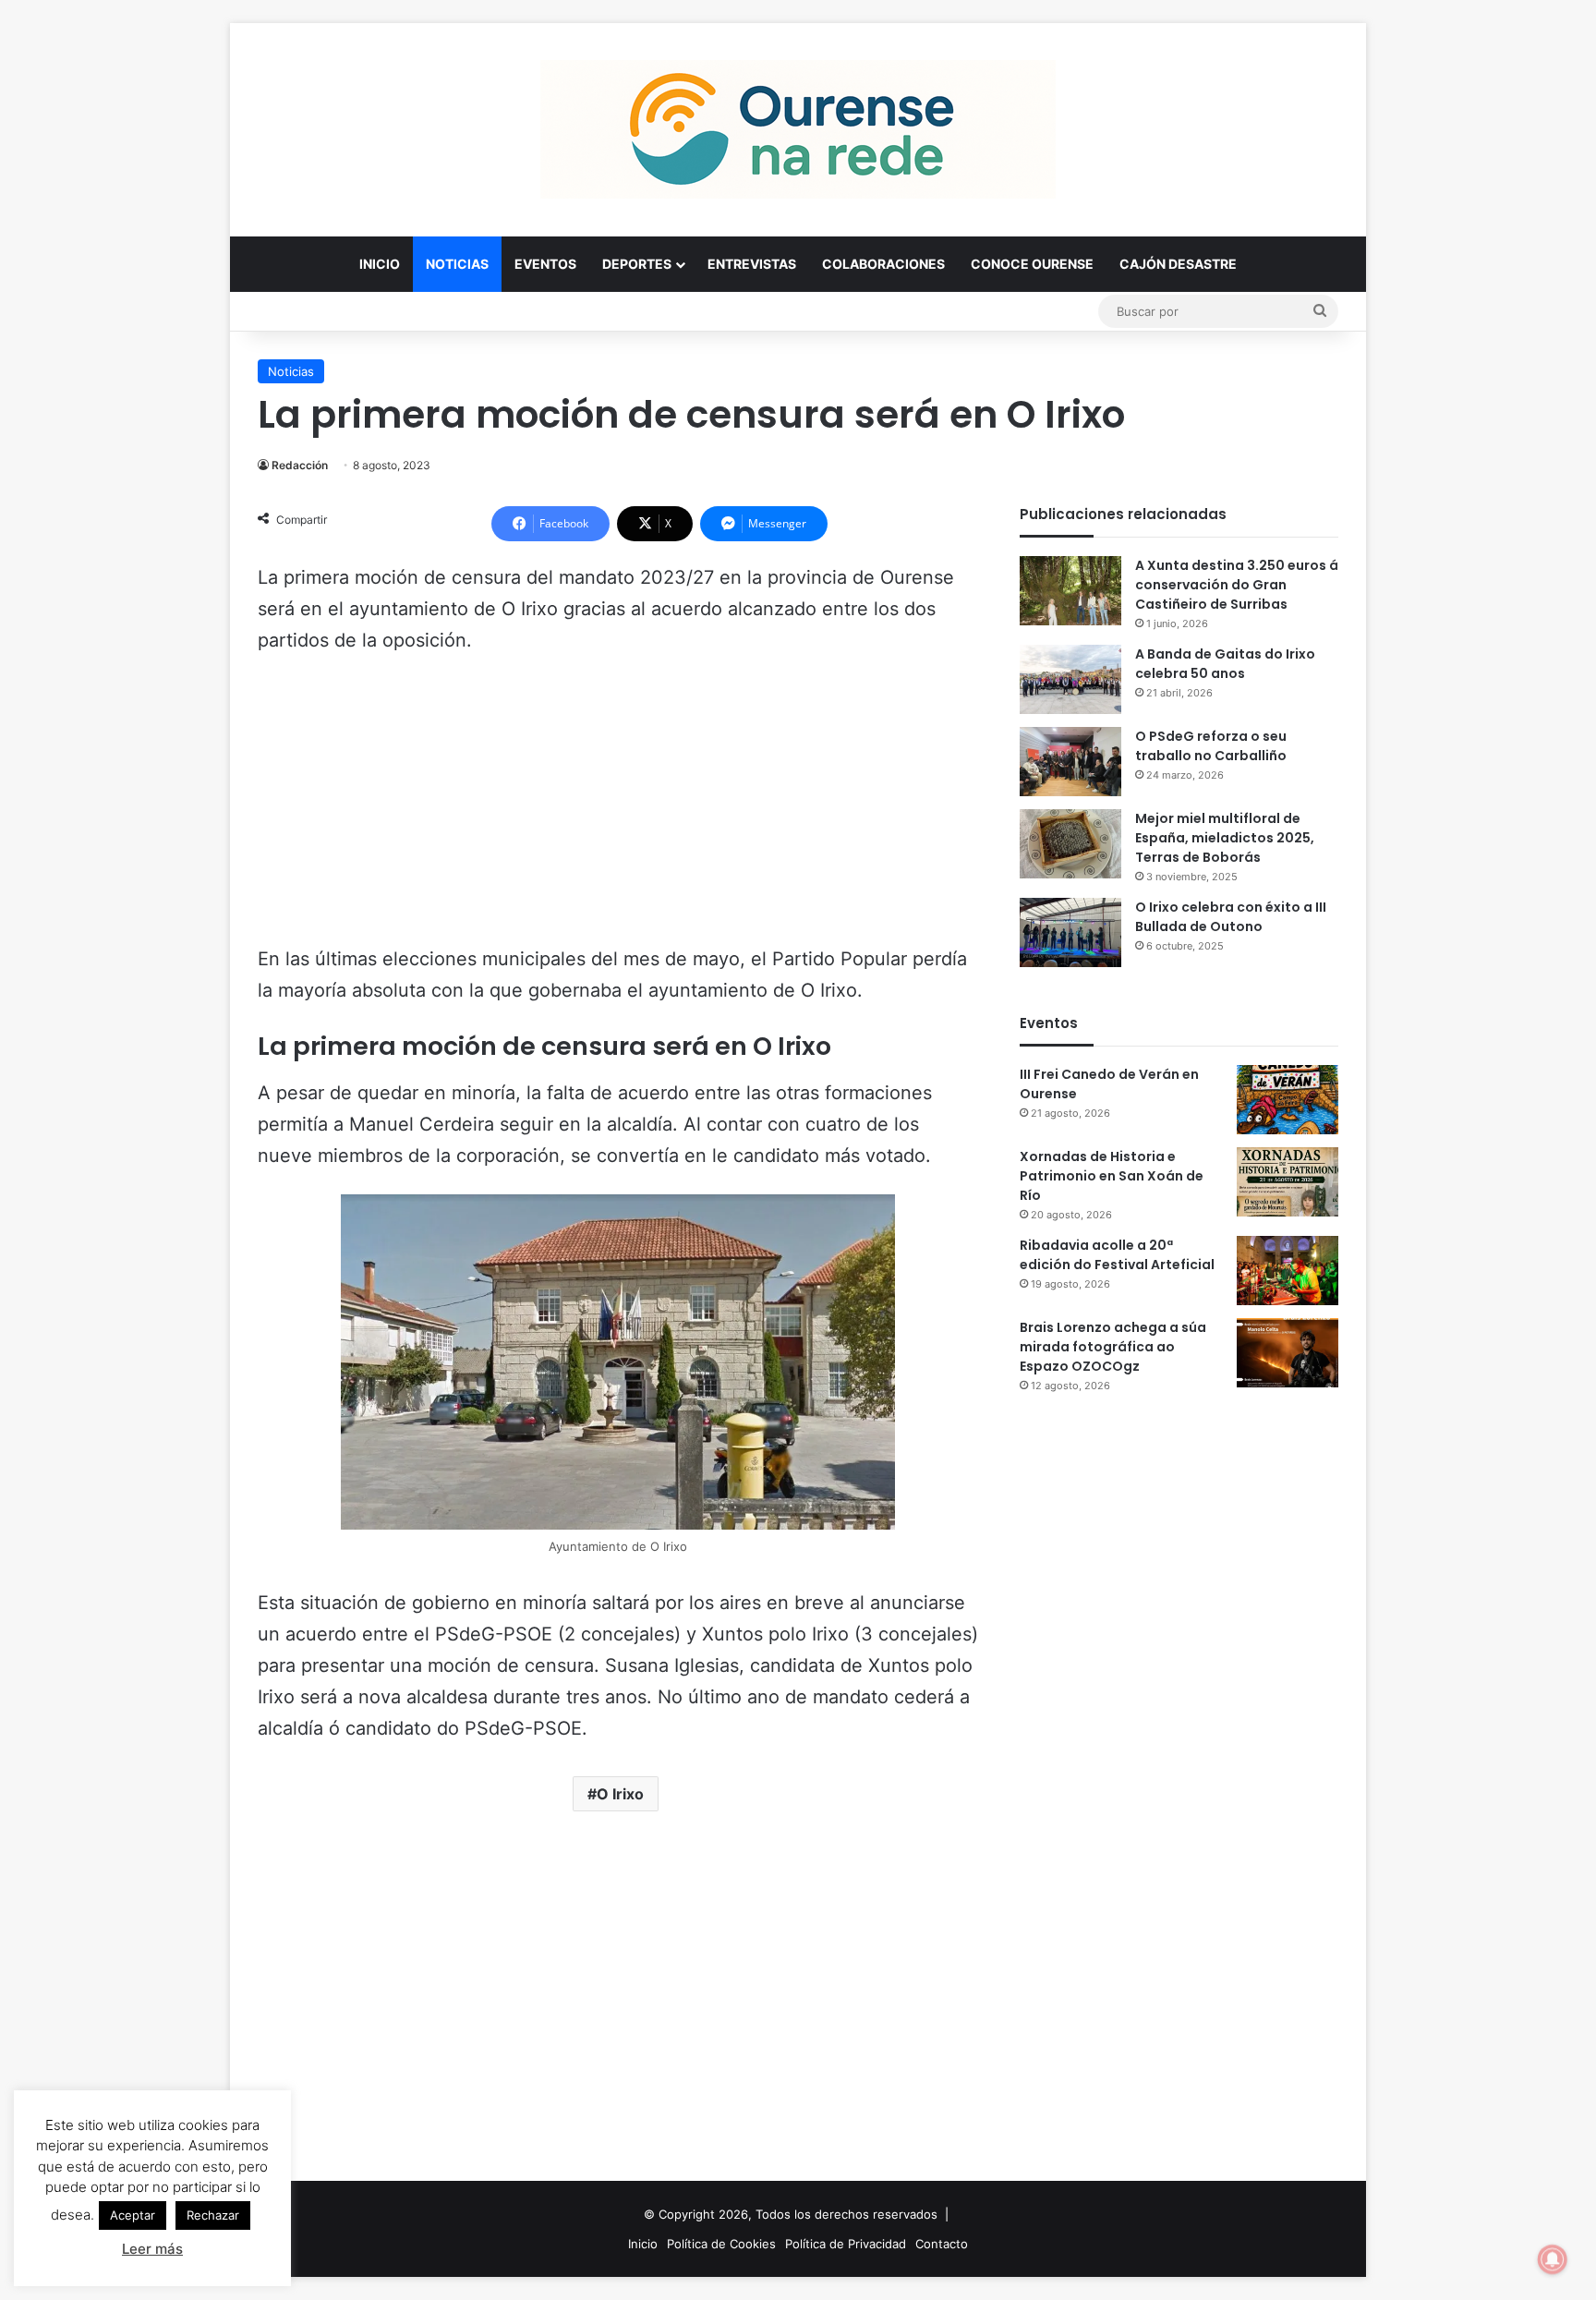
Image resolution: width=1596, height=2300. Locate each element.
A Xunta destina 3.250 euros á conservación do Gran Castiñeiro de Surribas (1237, 585)
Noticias (457, 264)
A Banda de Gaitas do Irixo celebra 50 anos (1225, 664)
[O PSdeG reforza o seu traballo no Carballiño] (1070, 762)
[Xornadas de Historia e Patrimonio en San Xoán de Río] (1288, 1182)
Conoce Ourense (1032, 264)
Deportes (637, 264)
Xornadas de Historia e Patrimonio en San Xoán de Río (1112, 1176)
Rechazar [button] (213, 2215)
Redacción (300, 465)
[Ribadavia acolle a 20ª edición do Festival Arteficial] (1288, 1271)
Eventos (545, 264)
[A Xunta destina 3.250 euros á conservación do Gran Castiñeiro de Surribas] (1070, 591)
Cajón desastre (1178, 264)
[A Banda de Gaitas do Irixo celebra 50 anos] (1070, 679)
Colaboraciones (883, 264)
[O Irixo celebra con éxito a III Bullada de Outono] (1070, 932)
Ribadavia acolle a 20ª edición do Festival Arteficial (1117, 1255)
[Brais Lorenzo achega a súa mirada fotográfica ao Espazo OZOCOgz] (1288, 1353)
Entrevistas (752, 264)
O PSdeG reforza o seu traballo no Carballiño (1211, 746)
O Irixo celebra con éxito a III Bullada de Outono (1231, 917)
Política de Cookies (721, 2244)
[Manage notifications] (1553, 2259)
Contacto (942, 2244)
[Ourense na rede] (798, 129)
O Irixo (620, 1794)
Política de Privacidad (846, 2244)
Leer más (152, 2249)
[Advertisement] (618, 808)
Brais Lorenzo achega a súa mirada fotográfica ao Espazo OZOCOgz (1113, 1347)
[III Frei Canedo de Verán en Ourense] (1288, 1100)
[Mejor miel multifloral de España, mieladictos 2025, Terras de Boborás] (1070, 844)
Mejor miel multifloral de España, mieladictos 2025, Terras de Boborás (1225, 838)
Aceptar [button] (133, 2215)
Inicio (380, 264)
